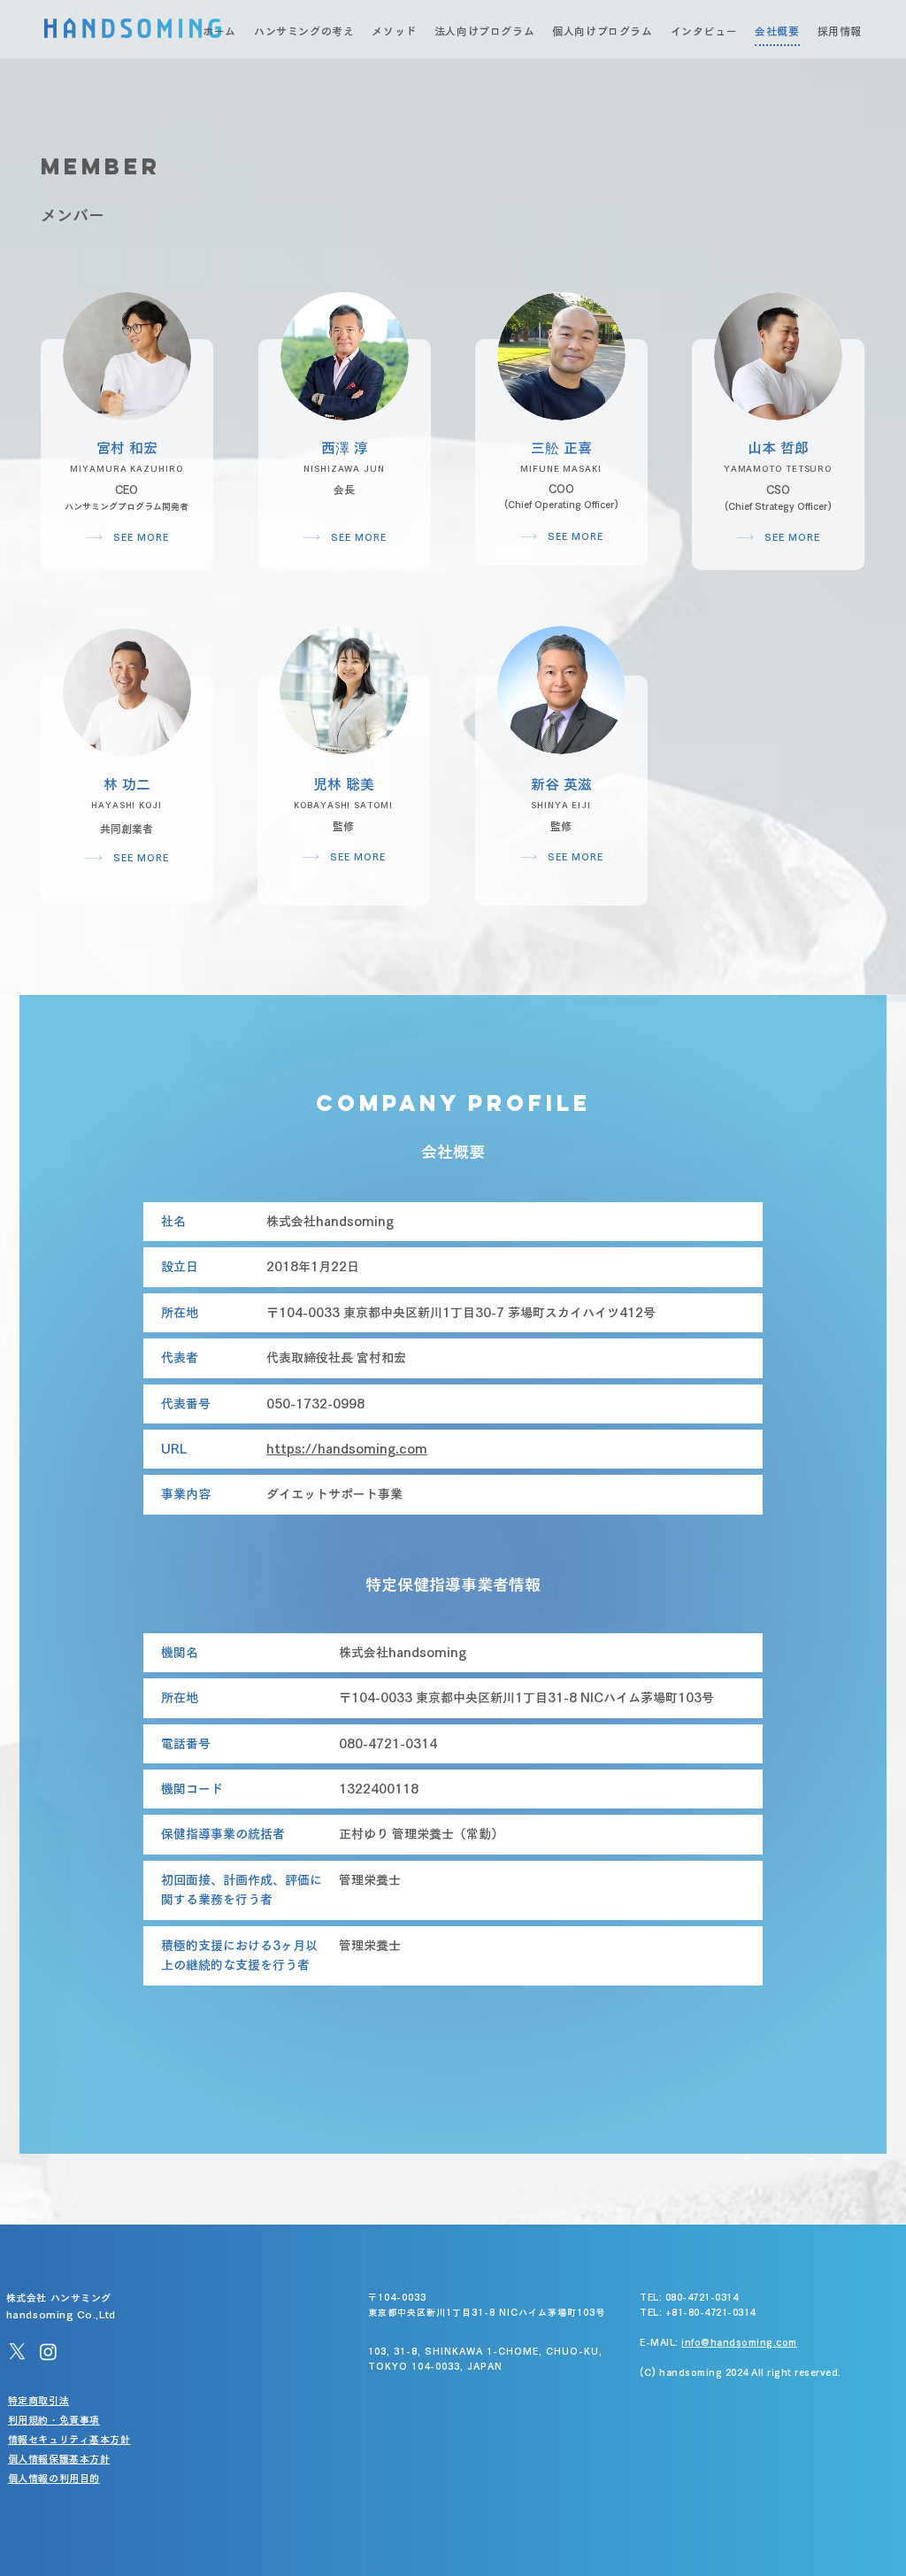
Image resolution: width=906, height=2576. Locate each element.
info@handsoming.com (739, 2342)
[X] (17, 2352)
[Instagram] (48, 2352)
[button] (127, 356)
